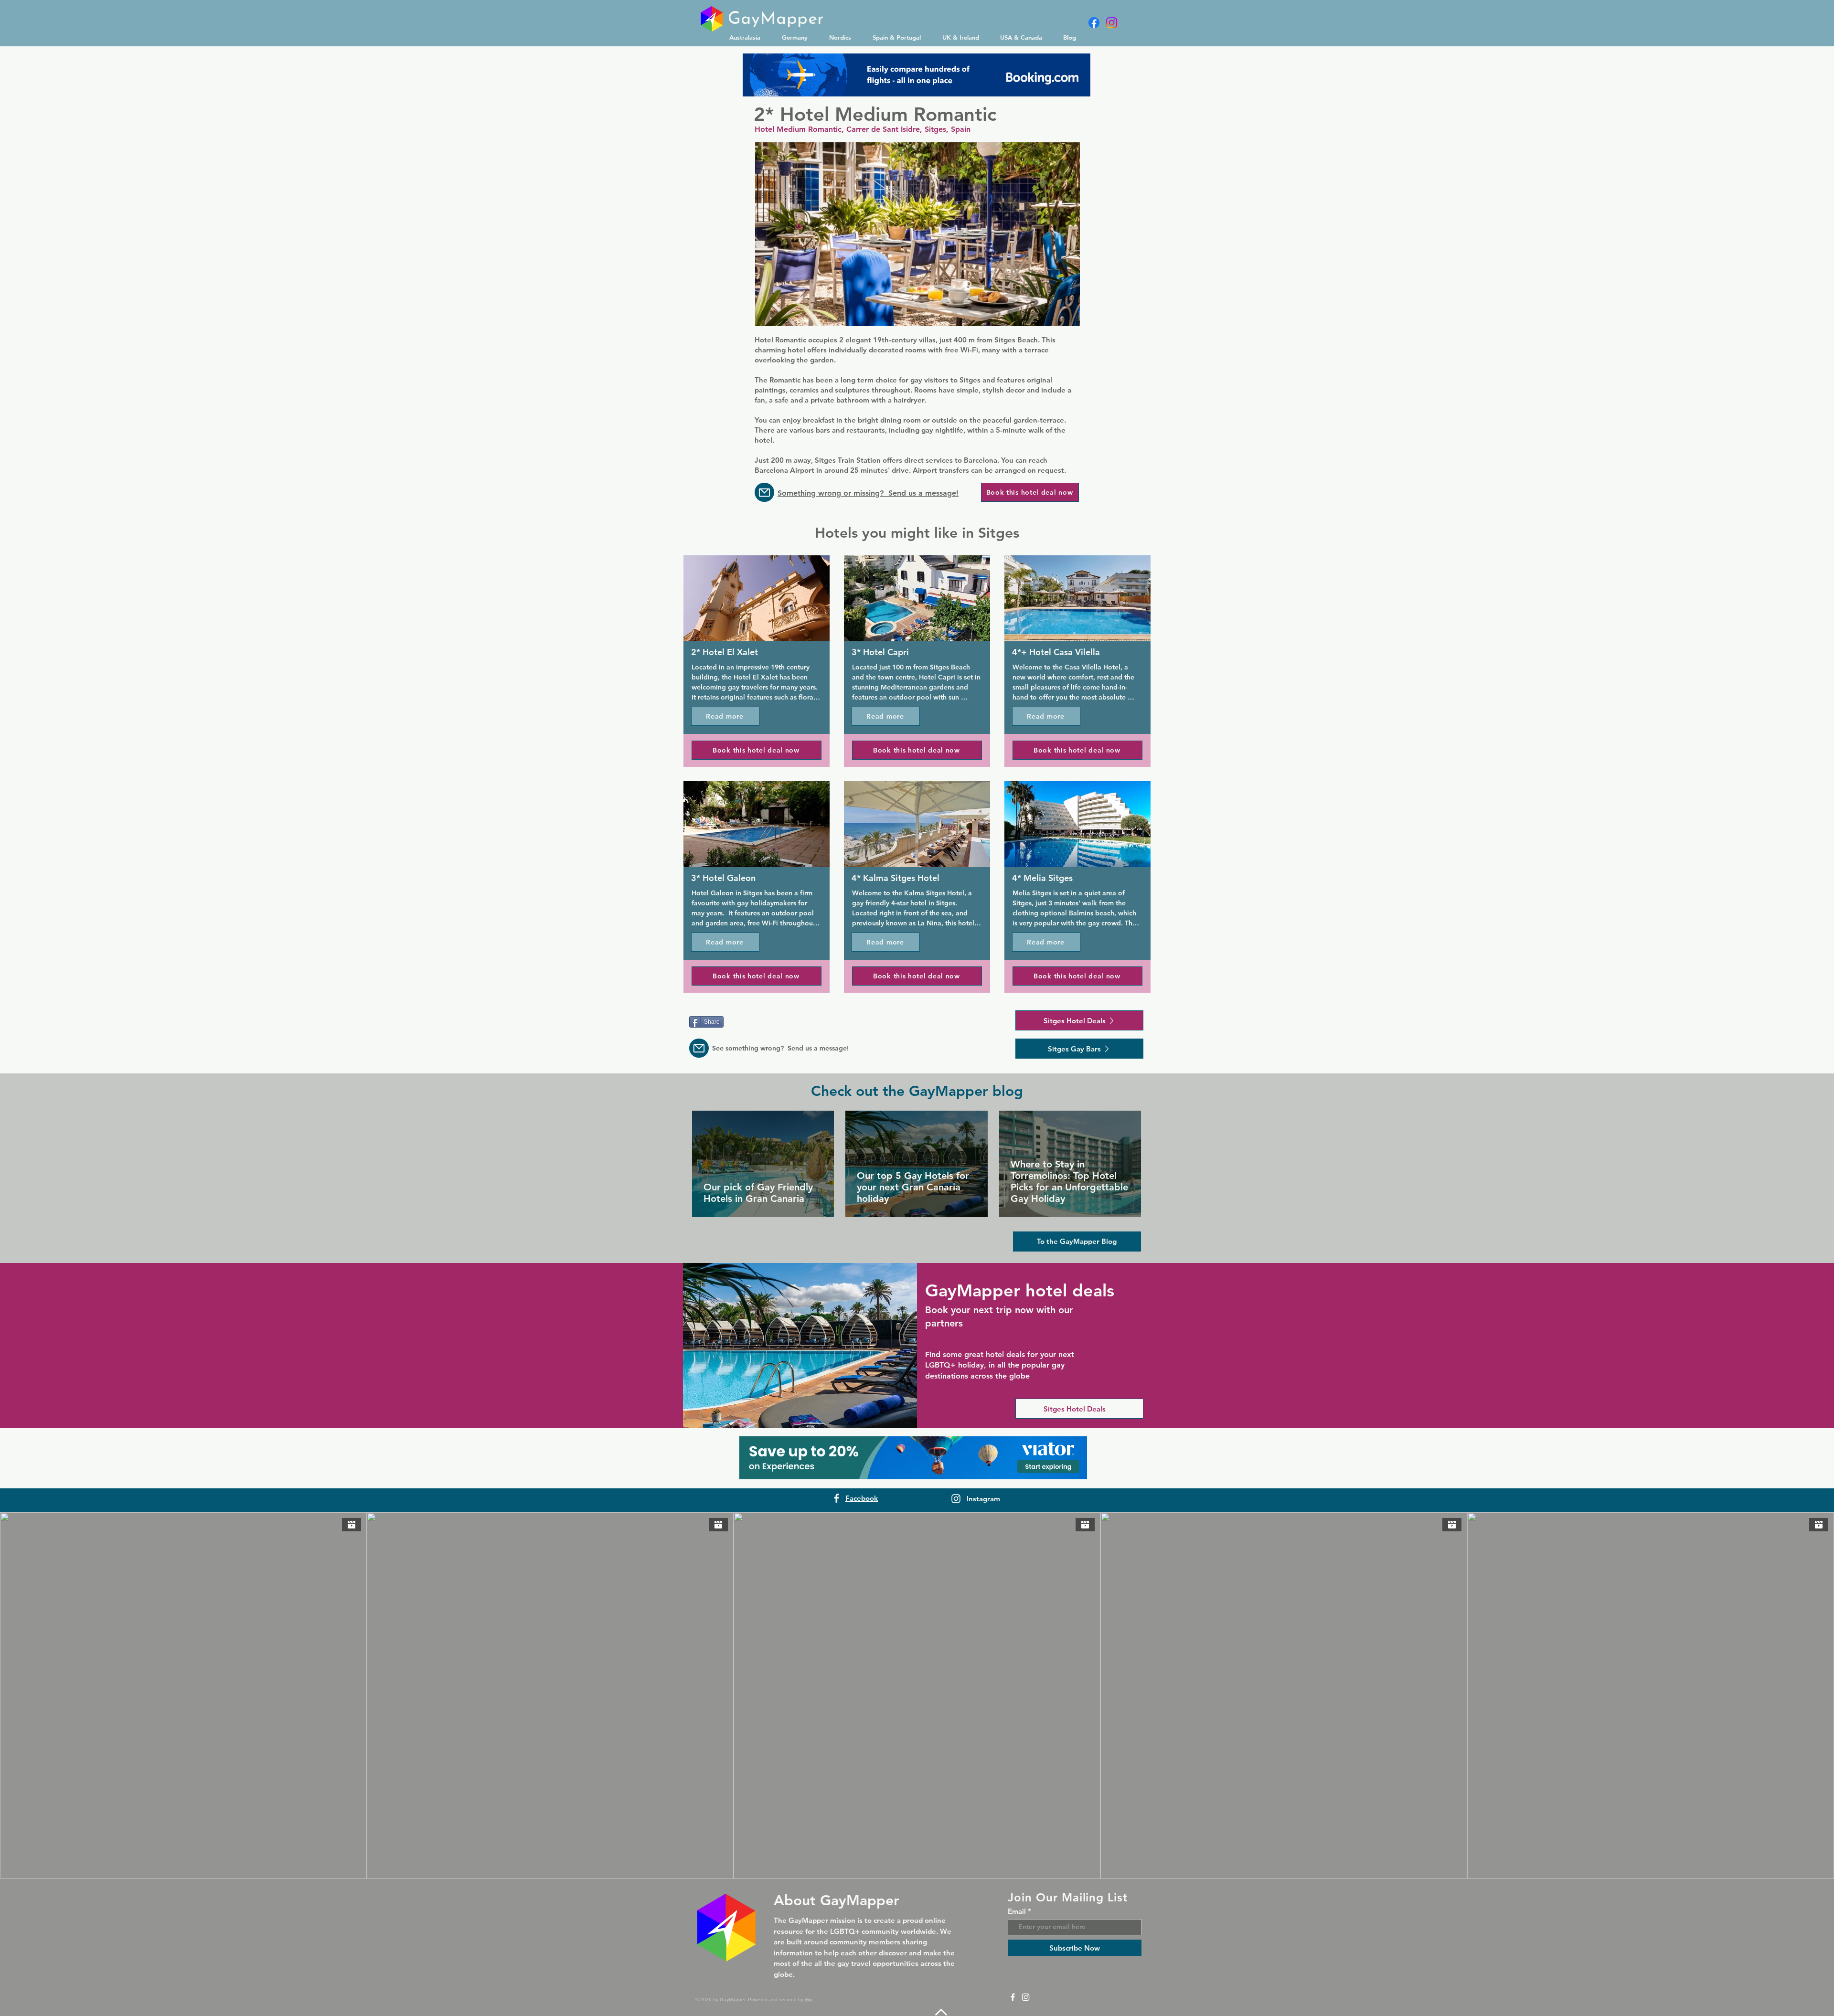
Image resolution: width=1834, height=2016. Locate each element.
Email (1017, 1911)
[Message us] (764, 492)
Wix (809, 2000)
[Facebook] (1094, 23)
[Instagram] (1112, 23)
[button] (748, 37)
